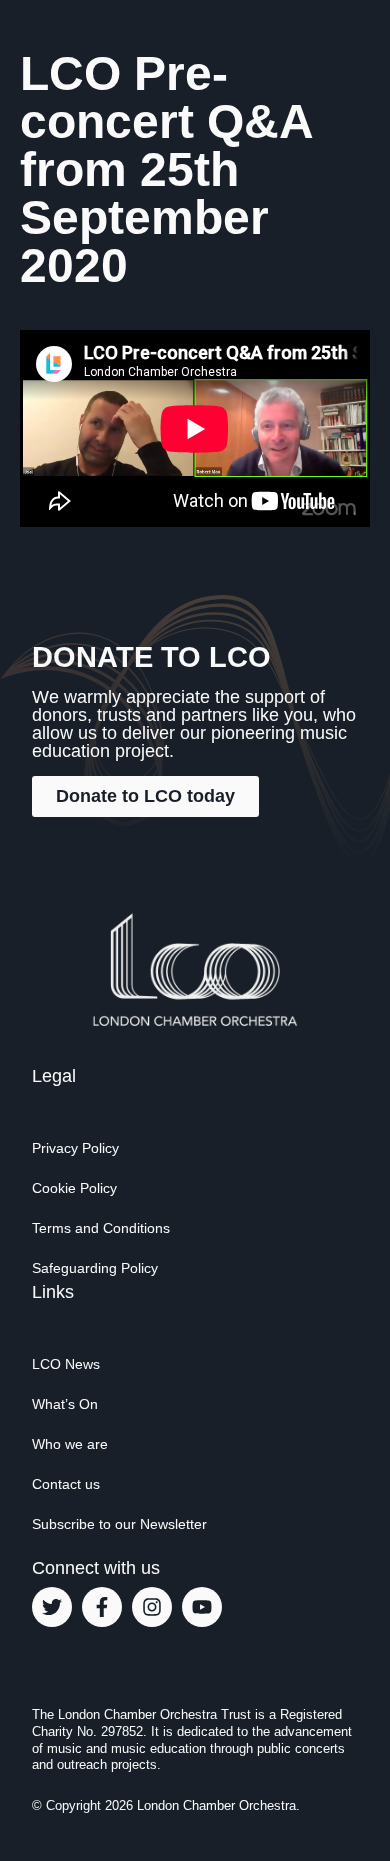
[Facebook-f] (102, 1607)
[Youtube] (202, 1607)
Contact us (66, 1484)
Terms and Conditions (101, 1228)
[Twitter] (52, 1607)
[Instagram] (152, 1607)
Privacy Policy (75, 1148)
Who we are (70, 1444)
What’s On (65, 1404)
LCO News (66, 1364)
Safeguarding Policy (95, 1268)
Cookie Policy (74, 1188)
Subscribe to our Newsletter (119, 1524)
